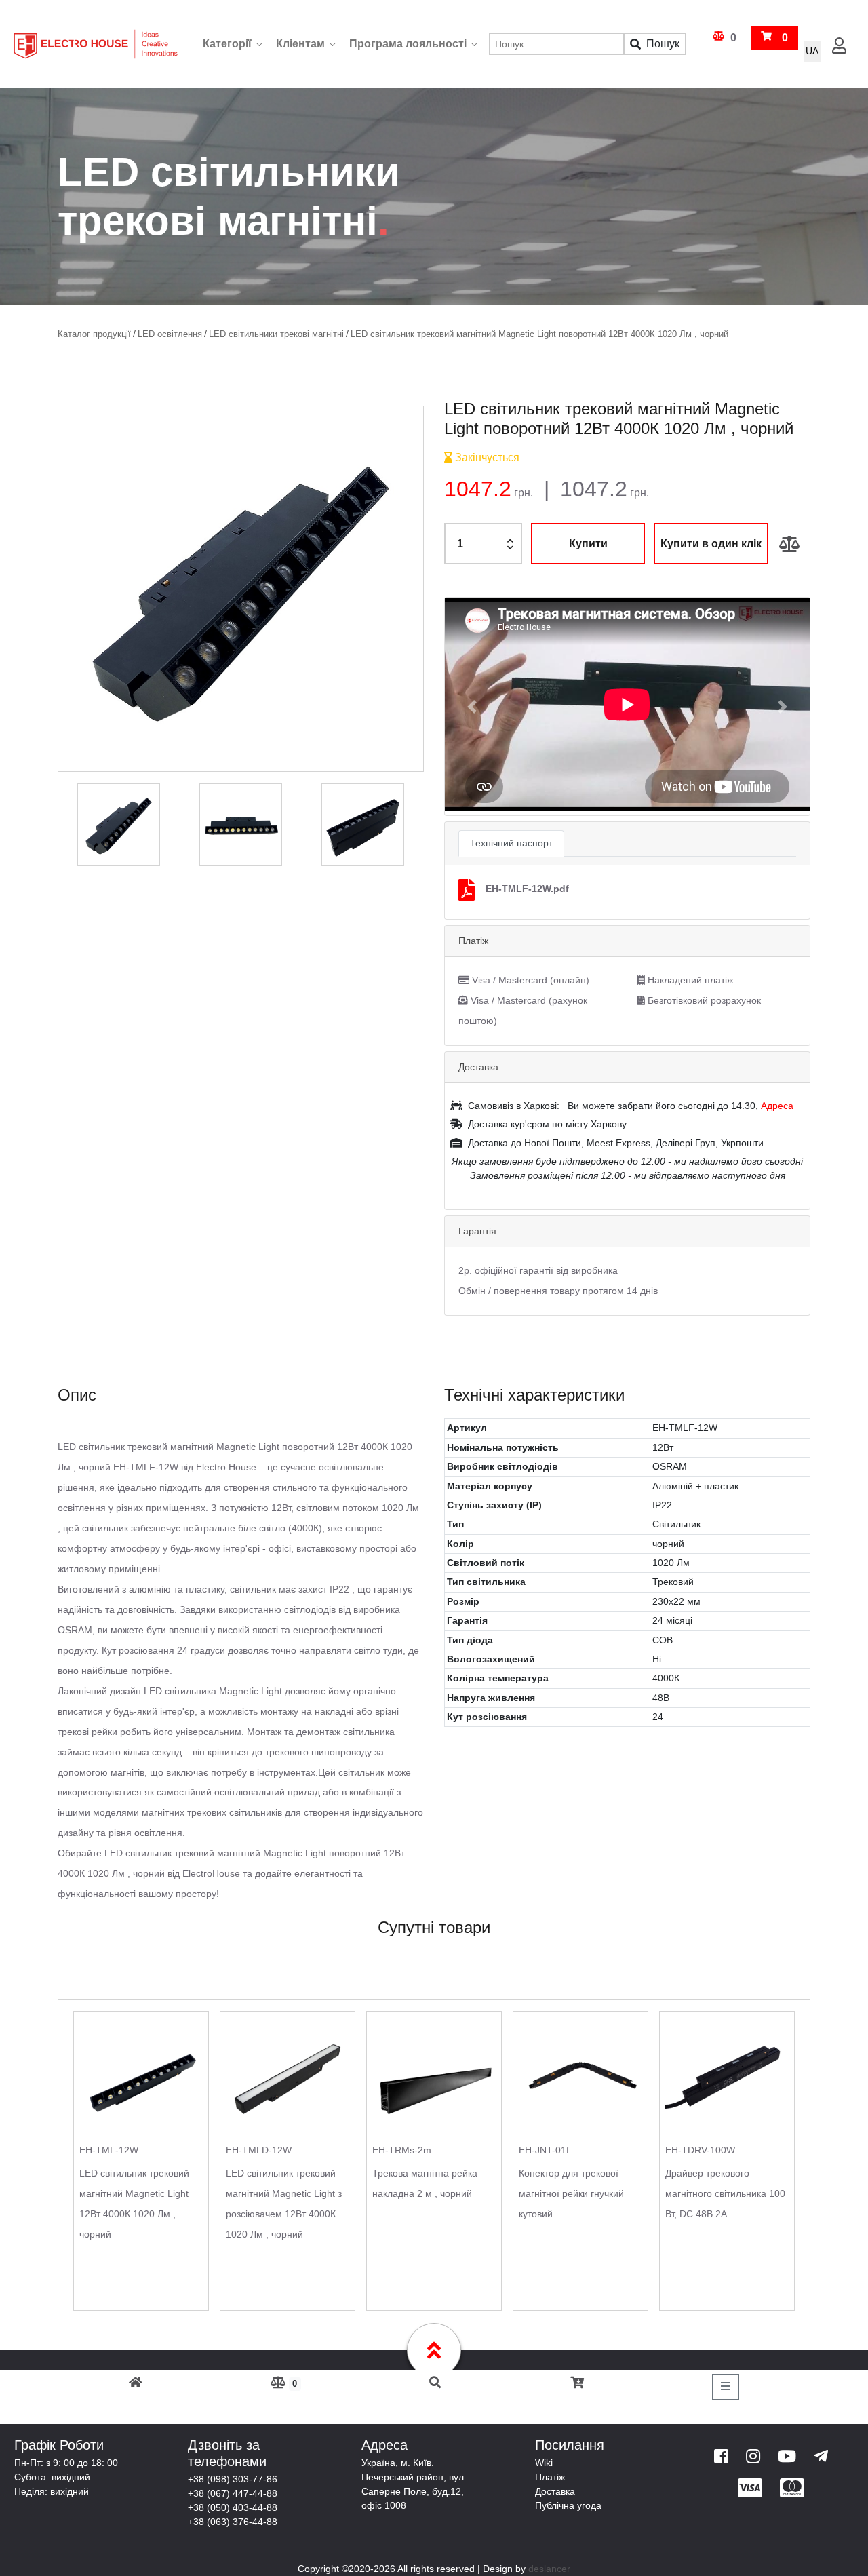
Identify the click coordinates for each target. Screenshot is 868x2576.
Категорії (227, 44)
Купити (588, 544)
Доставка (555, 2491)
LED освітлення (170, 334)
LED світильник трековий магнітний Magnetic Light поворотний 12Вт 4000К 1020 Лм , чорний (539, 334)
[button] (472, 706)
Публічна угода (568, 2505)
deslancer (549, 2569)
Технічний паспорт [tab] (511, 843)
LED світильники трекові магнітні (276, 334)
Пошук (663, 44)
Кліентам (300, 44)
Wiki (544, 2463)
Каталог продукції (94, 334)
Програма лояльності (408, 44)
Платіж (550, 2477)
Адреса (777, 1106)
